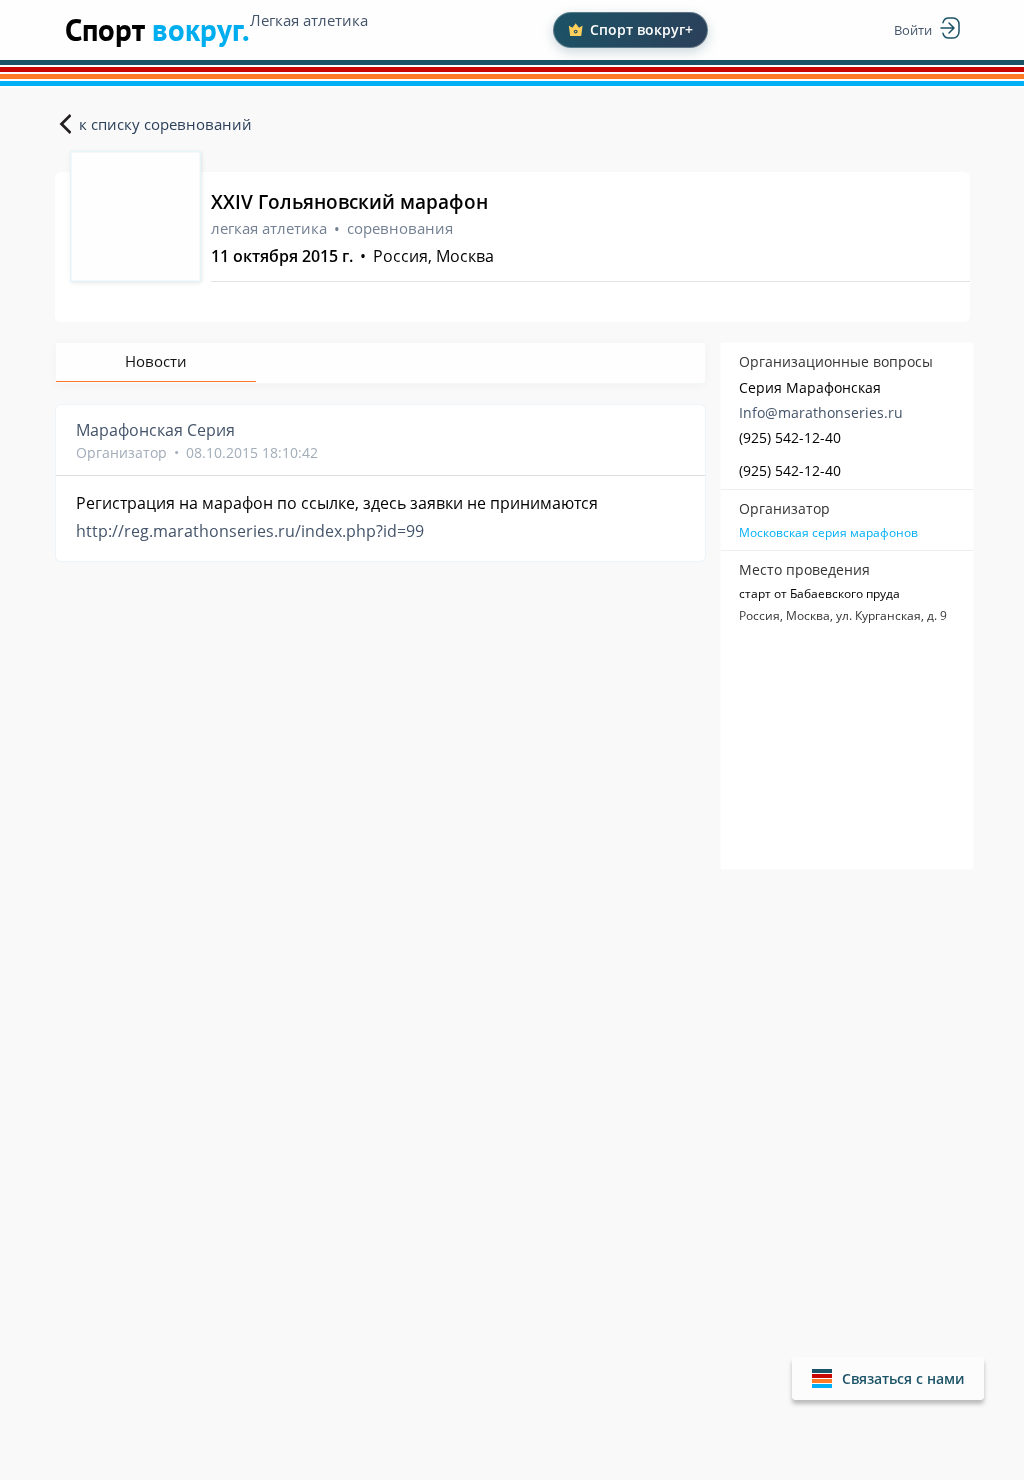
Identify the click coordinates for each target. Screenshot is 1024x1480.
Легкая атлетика (309, 20)
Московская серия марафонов (828, 533)
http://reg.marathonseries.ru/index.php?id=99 (250, 531)
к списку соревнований (165, 124)
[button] (888, 1378)
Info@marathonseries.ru (821, 412)
